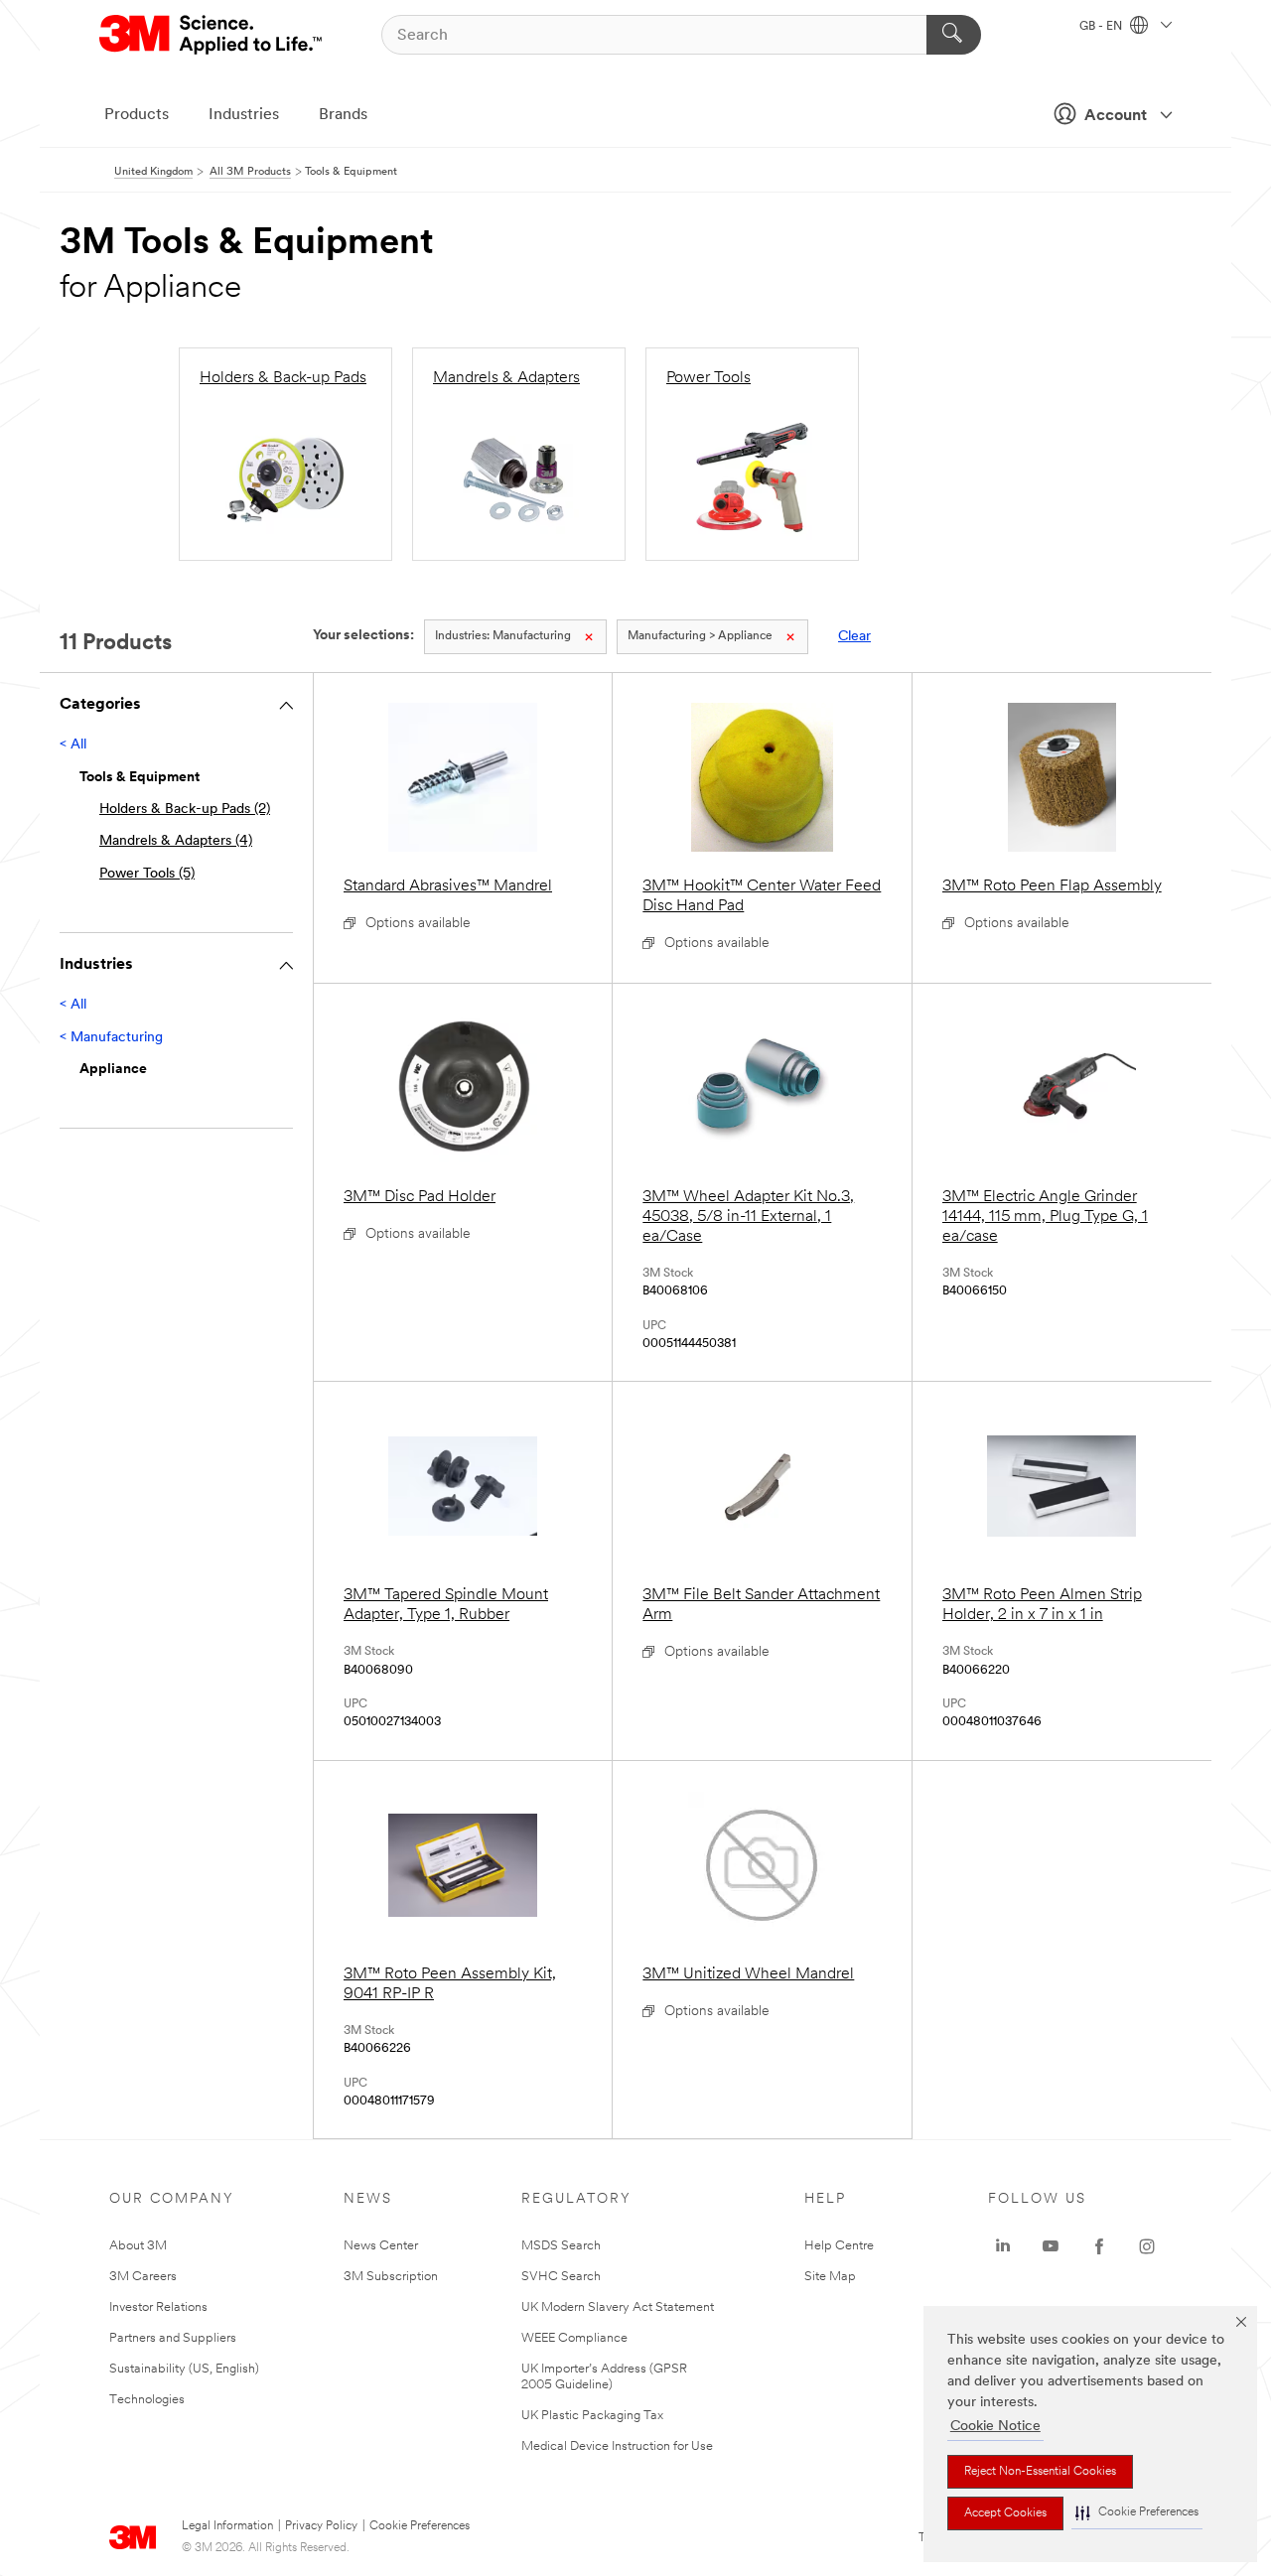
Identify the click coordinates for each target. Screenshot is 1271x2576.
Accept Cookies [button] (1005, 2513)
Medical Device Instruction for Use (617, 2446)
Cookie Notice (995, 2427)
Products (137, 115)
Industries (244, 115)
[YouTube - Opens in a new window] (1051, 2246)
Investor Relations (158, 2307)
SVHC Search (561, 2277)
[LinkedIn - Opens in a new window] (1003, 2246)
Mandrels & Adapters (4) (176, 841)
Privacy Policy (321, 2526)
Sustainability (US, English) (184, 2369)
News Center (381, 2246)
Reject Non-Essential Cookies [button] (1040, 2472)
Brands (343, 115)
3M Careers (143, 2277)
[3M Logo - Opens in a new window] (212, 35)
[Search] (954, 35)
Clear (854, 637)
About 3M (138, 2246)
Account (1116, 116)
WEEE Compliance (574, 2338)
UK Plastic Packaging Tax (592, 2416)
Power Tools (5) (147, 874)
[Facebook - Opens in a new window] (1099, 2246)
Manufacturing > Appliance (700, 636)
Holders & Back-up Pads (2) (185, 810)
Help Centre (839, 2246)
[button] (1137, 2513)
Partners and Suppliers (173, 2338)
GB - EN (1102, 27)
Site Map (830, 2277)
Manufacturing (503, 636)
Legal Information (227, 2526)
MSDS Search (561, 2246)
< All (73, 745)
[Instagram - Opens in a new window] (1147, 2246)
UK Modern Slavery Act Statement (618, 2307)
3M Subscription (391, 2277)
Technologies (147, 2400)
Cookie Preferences (420, 2526)
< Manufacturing (111, 1038)
